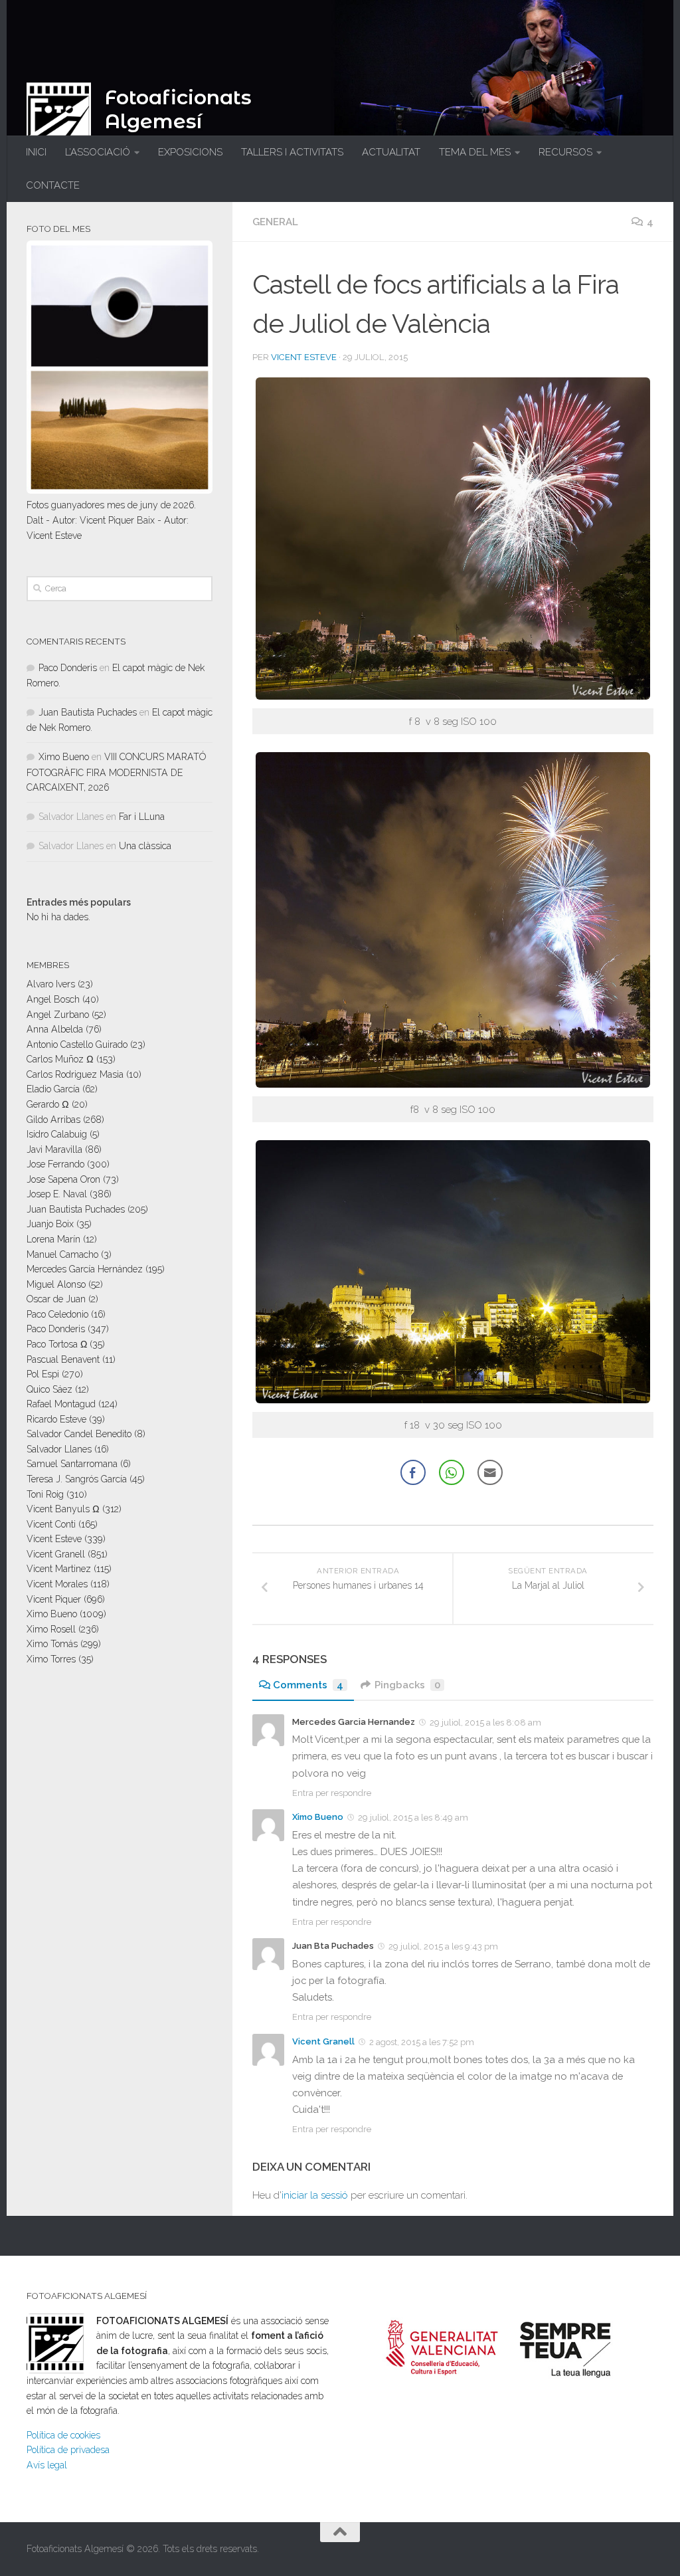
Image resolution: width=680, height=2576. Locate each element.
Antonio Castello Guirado (77, 1044)
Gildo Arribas (53, 1120)
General (275, 222)
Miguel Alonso (56, 1284)
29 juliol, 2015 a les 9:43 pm (443, 1946)
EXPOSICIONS (190, 152)
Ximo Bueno (318, 1817)
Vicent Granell (323, 2041)
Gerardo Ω (48, 1104)
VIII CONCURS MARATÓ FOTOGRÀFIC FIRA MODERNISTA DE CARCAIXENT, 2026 (116, 772)
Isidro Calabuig (57, 1134)
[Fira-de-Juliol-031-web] (453, 1400)
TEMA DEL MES (475, 152)
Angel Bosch (53, 999)
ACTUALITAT (391, 152)
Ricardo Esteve (56, 1419)
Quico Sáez (49, 1389)
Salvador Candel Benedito (79, 1434)
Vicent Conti (51, 1524)
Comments (308, 1685)
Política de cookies (63, 2435)
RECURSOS (565, 152)
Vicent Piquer (54, 1599)
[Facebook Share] (413, 1472)
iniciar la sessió (315, 2195)
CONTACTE (53, 185)
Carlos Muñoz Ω (60, 1059)
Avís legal (47, 2465)
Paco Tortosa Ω (57, 1344)
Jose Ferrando (55, 1164)
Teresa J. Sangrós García (77, 1479)
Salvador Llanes (59, 1449)
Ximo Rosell (51, 1629)
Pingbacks (407, 1685)
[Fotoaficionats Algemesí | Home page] (59, 116)
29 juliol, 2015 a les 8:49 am (413, 1818)
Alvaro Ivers (51, 984)
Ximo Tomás (52, 1644)
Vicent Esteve (304, 357)
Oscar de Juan (56, 1299)
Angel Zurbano (58, 1015)
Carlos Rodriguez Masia (75, 1074)
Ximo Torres (51, 1659)
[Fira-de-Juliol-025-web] (453, 1084)
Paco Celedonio (57, 1314)
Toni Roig (45, 1494)
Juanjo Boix (50, 1224)
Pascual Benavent (63, 1359)
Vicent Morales (57, 1584)
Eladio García (53, 1089)
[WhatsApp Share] (452, 1472)
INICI (36, 152)
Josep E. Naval (57, 1194)
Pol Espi (43, 1374)
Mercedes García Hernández (85, 1269)
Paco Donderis (68, 668)
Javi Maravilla (54, 1149)
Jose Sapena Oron (63, 1179)
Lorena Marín (53, 1239)
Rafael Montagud (61, 1404)
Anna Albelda (55, 1029)
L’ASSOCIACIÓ (98, 152)
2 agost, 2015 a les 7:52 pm (422, 2042)
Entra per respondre (332, 1793)
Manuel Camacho (62, 1254)
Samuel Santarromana (72, 1464)
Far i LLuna (142, 817)
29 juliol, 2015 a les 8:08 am (485, 1723)
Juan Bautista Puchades (88, 712)
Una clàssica (145, 846)
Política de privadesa (68, 2450)
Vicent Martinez (59, 1569)
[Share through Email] (490, 1472)
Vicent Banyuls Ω (63, 1509)
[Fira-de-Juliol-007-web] (453, 696)
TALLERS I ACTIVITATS (292, 152)
